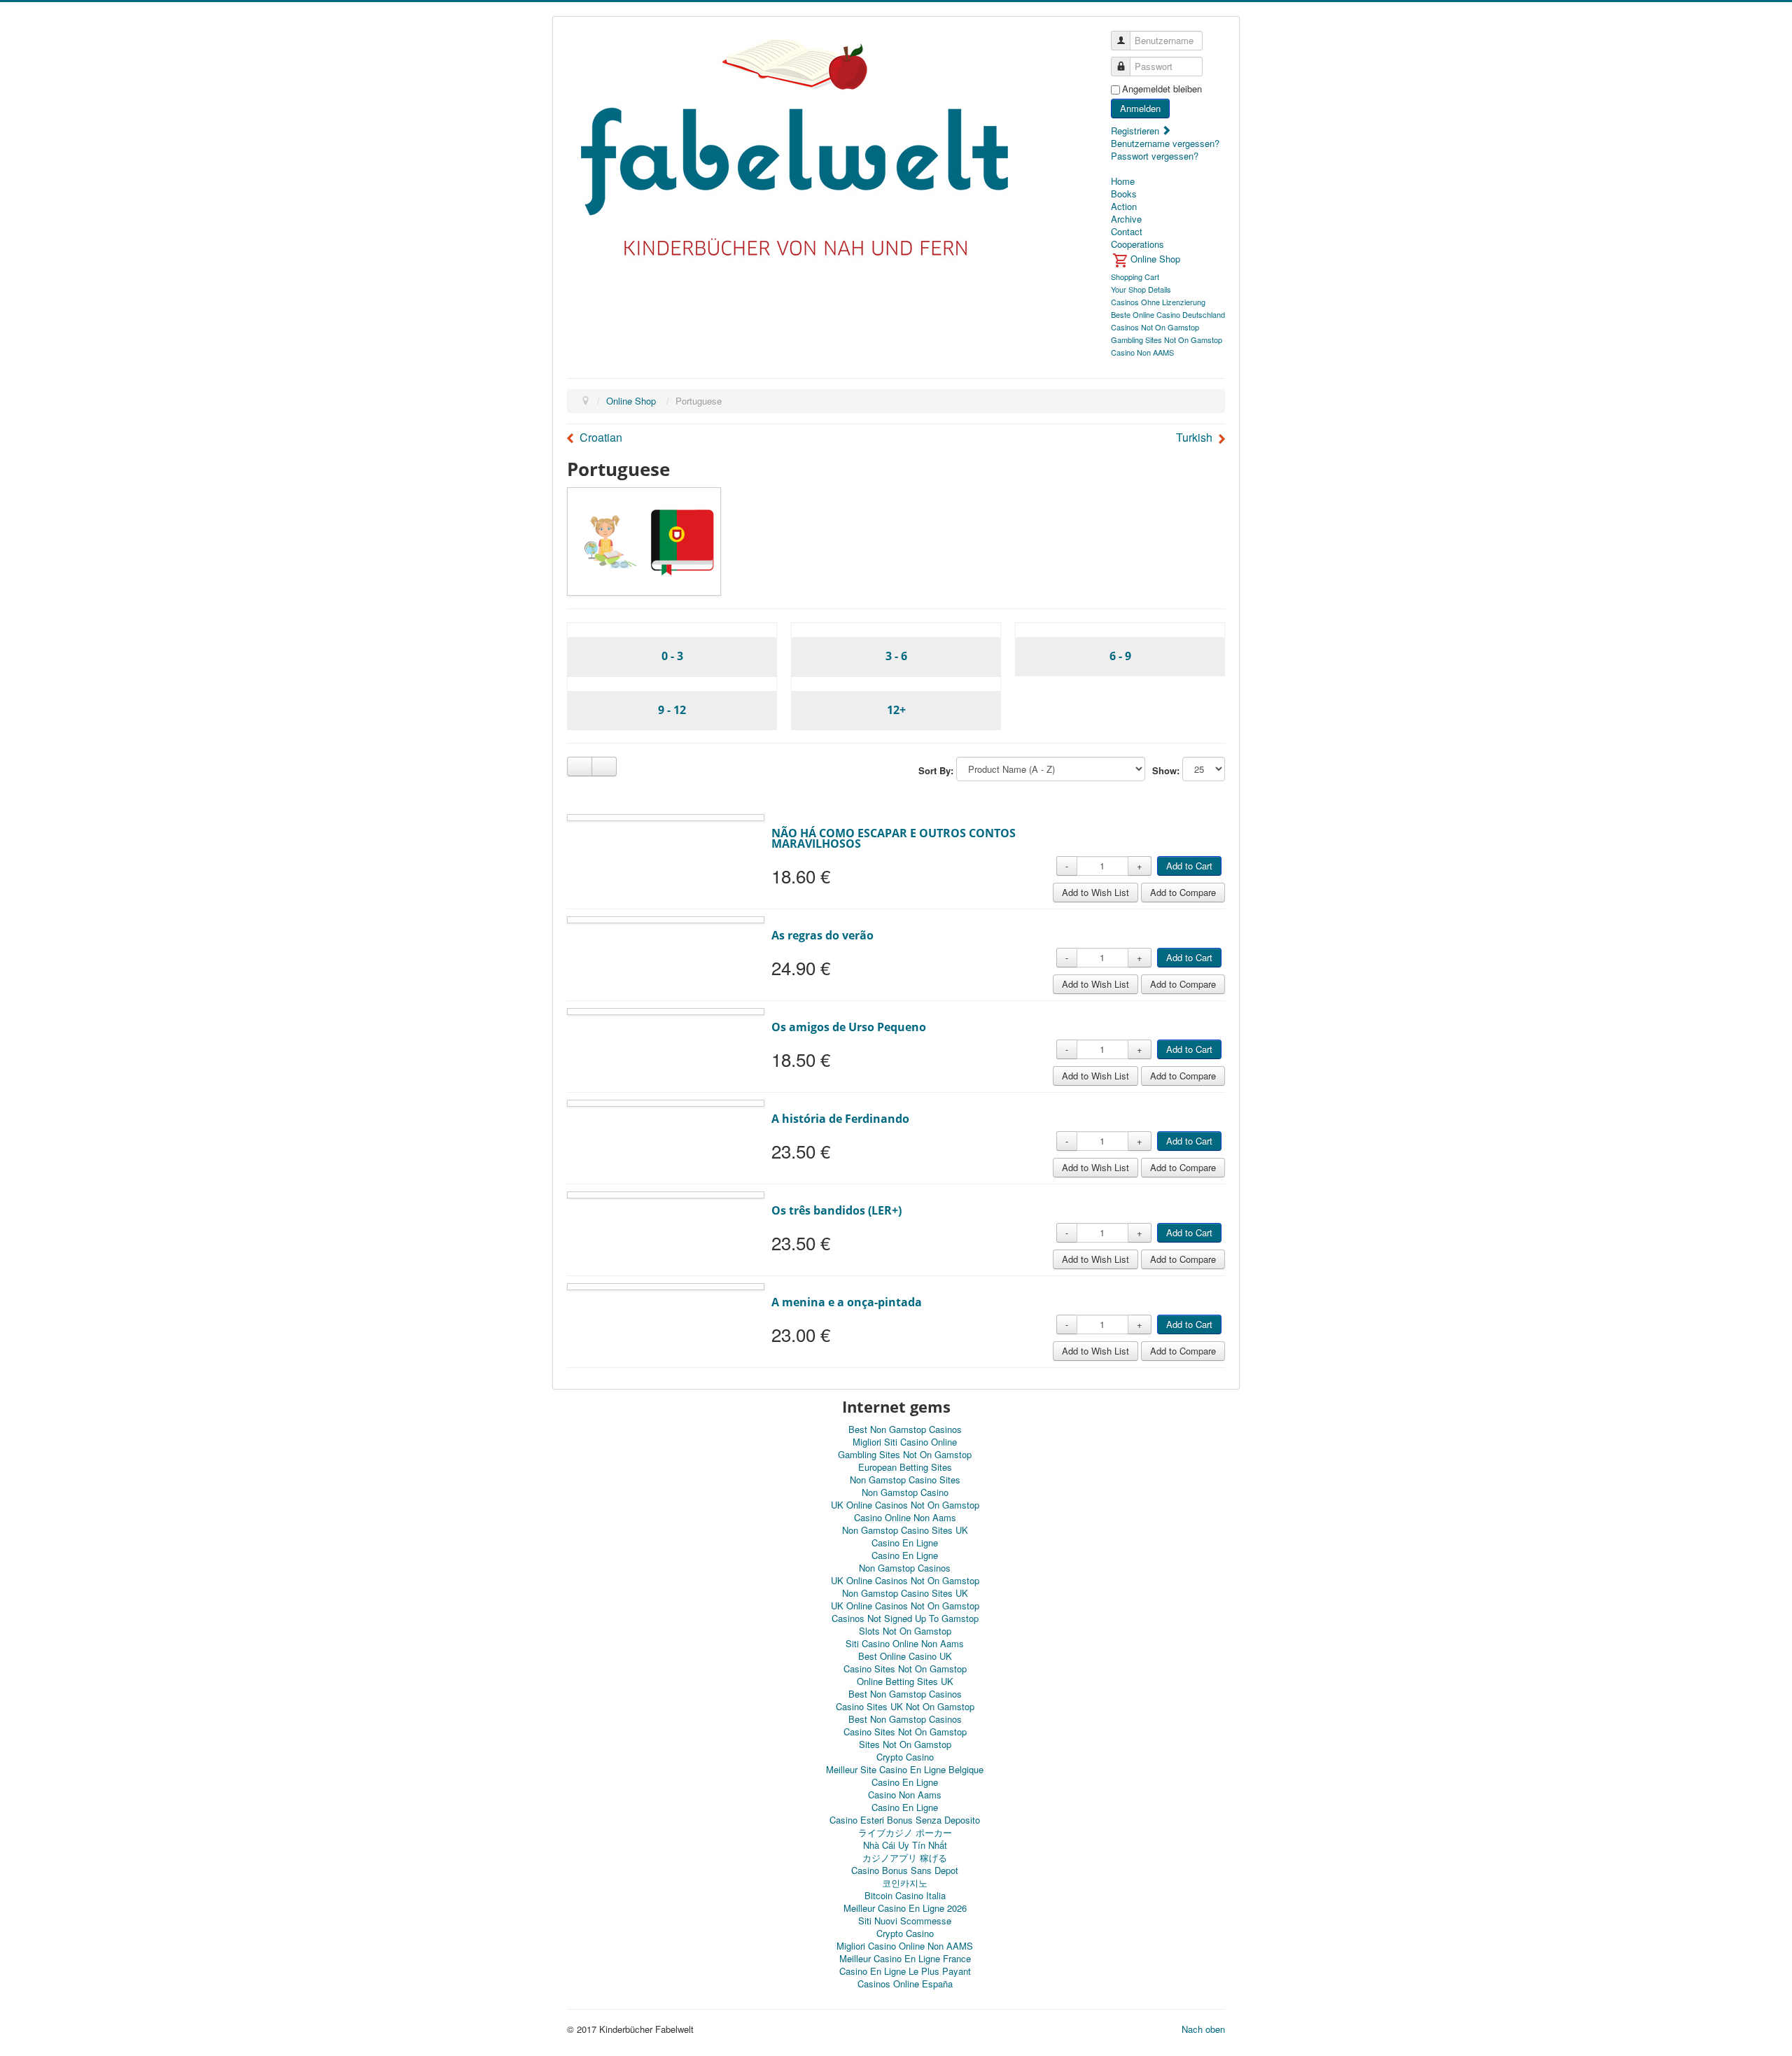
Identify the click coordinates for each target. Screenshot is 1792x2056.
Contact (1127, 232)
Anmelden (1140, 108)
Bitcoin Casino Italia (905, 1895)
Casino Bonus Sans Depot (905, 1870)
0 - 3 (672, 656)
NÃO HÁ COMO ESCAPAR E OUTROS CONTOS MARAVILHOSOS (894, 838)
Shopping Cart (1135, 277)
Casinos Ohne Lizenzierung (1158, 302)
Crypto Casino (905, 1757)
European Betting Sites (905, 1467)
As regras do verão (822, 935)
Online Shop (631, 401)
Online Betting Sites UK (905, 1681)
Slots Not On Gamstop (905, 1631)
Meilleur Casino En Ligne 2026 (905, 1908)
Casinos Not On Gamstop (1155, 327)
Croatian (601, 438)
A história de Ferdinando (840, 1119)
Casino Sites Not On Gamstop (905, 1669)
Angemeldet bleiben (1162, 89)
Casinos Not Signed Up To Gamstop (905, 1618)
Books (1124, 194)
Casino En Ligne (905, 1543)
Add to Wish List (1095, 892)
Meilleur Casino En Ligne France (905, 1958)
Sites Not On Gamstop (905, 1744)
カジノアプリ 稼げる (905, 1858)
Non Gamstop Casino (905, 1492)
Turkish (1194, 438)
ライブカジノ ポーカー (905, 1832)
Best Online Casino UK (905, 1656)
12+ (896, 710)
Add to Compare (1183, 892)
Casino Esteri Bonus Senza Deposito (905, 1820)
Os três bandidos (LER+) (836, 1210)
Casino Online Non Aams (905, 1517)
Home (1123, 181)
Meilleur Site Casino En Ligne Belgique (905, 1769)
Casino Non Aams (905, 1795)
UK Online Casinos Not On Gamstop (905, 1505)
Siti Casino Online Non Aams (905, 1643)
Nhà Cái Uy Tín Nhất (905, 1845)
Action (1124, 207)
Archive (1126, 219)
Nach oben (1203, 2029)
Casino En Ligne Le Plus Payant (905, 1971)
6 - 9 (1120, 656)
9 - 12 (672, 710)
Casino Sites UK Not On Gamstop (905, 1706)
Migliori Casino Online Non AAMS (905, 1946)
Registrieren (1136, 131)
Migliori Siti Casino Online (905, 1442)
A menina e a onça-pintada (847, 1302)
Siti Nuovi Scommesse (905, 1921)
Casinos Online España (905, 1984)
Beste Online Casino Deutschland (1168, 314)
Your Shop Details (1141, 289)
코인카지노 (905, 1883)
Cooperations (1137, 244)
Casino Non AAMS (1142, 352)
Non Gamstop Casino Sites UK (905, 1530)
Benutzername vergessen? (1165, 143)
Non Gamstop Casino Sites (905, 1480)
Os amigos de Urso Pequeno (849, 1027)
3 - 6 (896, 656)
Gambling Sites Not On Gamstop (1167, 340)
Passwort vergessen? (1155, 156)
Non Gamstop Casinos (905, 1568)
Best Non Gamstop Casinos (905, 1429)
